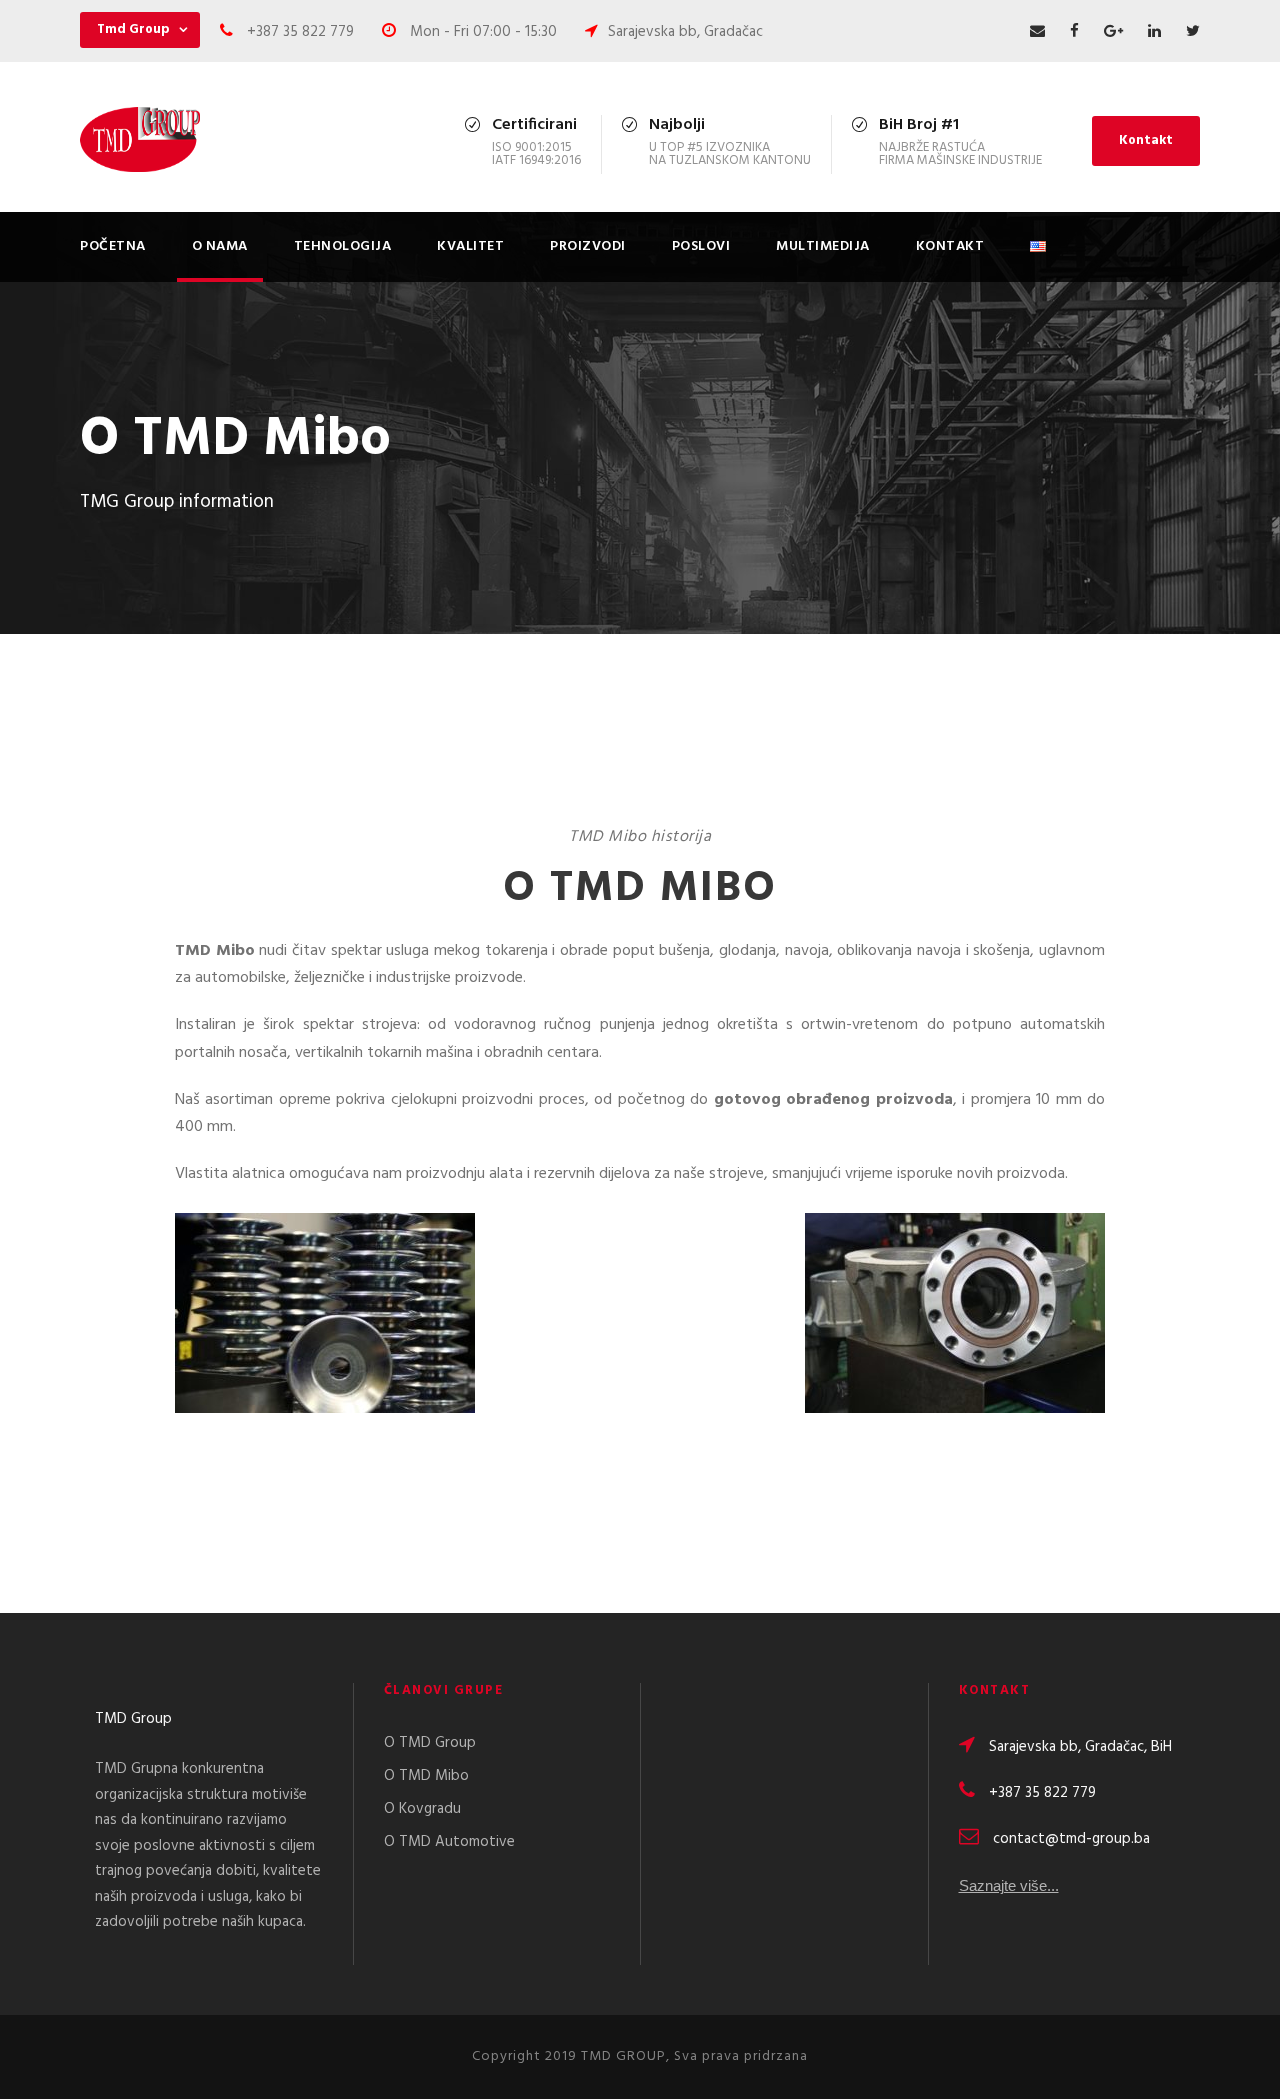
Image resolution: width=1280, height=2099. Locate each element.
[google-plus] (1113, 32)
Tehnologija (343, 246)
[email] (1037, 32)
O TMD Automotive (449, 1842)
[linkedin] (1154, 32)
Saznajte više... (1009, 1885)
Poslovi (701, 246)
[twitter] (1193, 32)
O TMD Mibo (426, 1776)
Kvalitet (470, 246)
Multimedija (823, 246)
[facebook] (1074, 32)
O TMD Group (430, 1743)
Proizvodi (588, 246)
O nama (220, 246)
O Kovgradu (422, 1809)
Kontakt (1146, 140)
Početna (113, 246)
